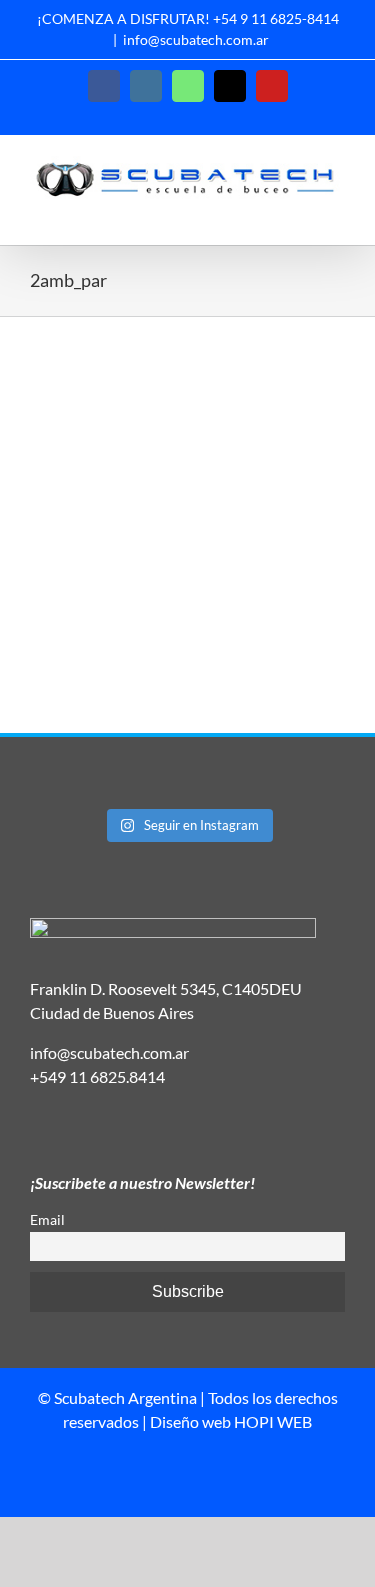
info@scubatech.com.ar (196, 39)
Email (47, 1219)
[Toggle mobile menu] (337, 213)
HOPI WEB (273, 1421)
